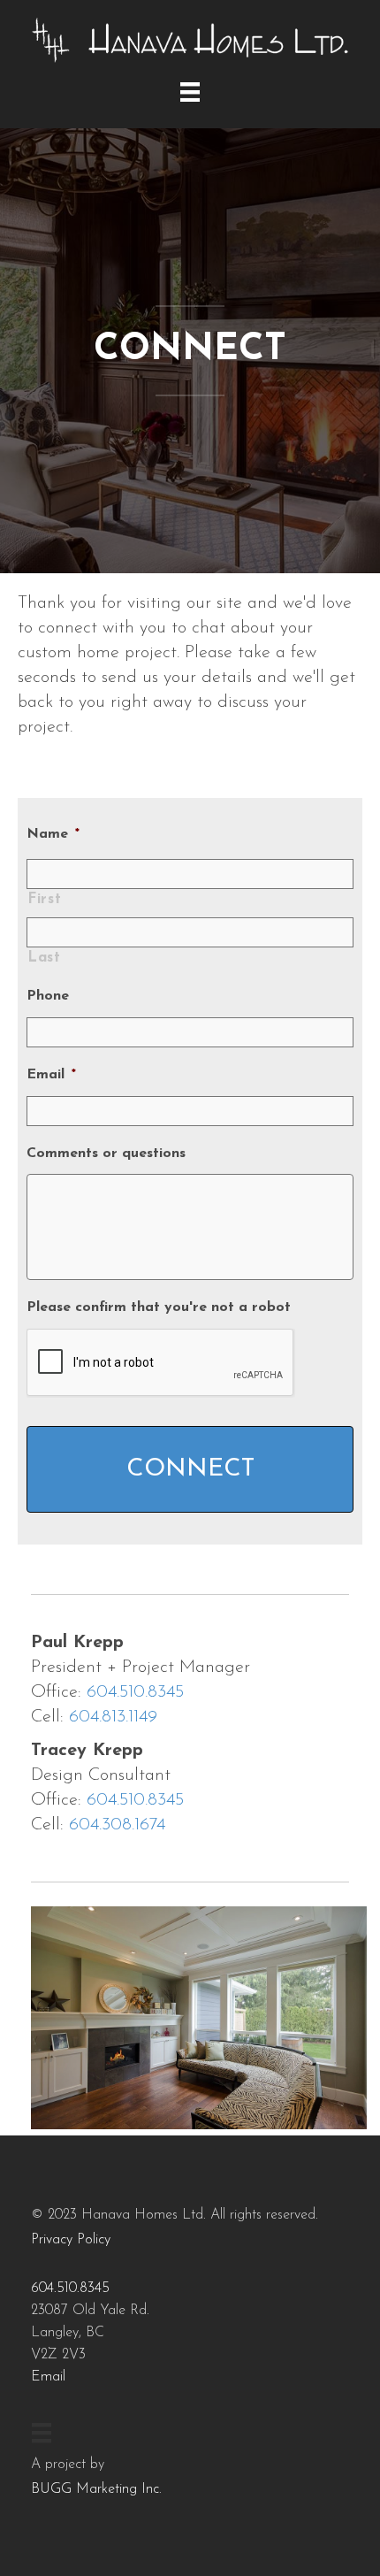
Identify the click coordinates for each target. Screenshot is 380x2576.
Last (44, 958)
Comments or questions (106, 1154)
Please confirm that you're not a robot (159, 1307)
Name (53, 834)
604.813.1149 (113, 1717)
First (44, 900)
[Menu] (190, 92)
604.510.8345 (135, 1692)
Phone (48, 996)
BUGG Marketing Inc (95, 2489)
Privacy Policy (71, 2240)
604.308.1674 (117, 1825)
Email (51, 1075)
